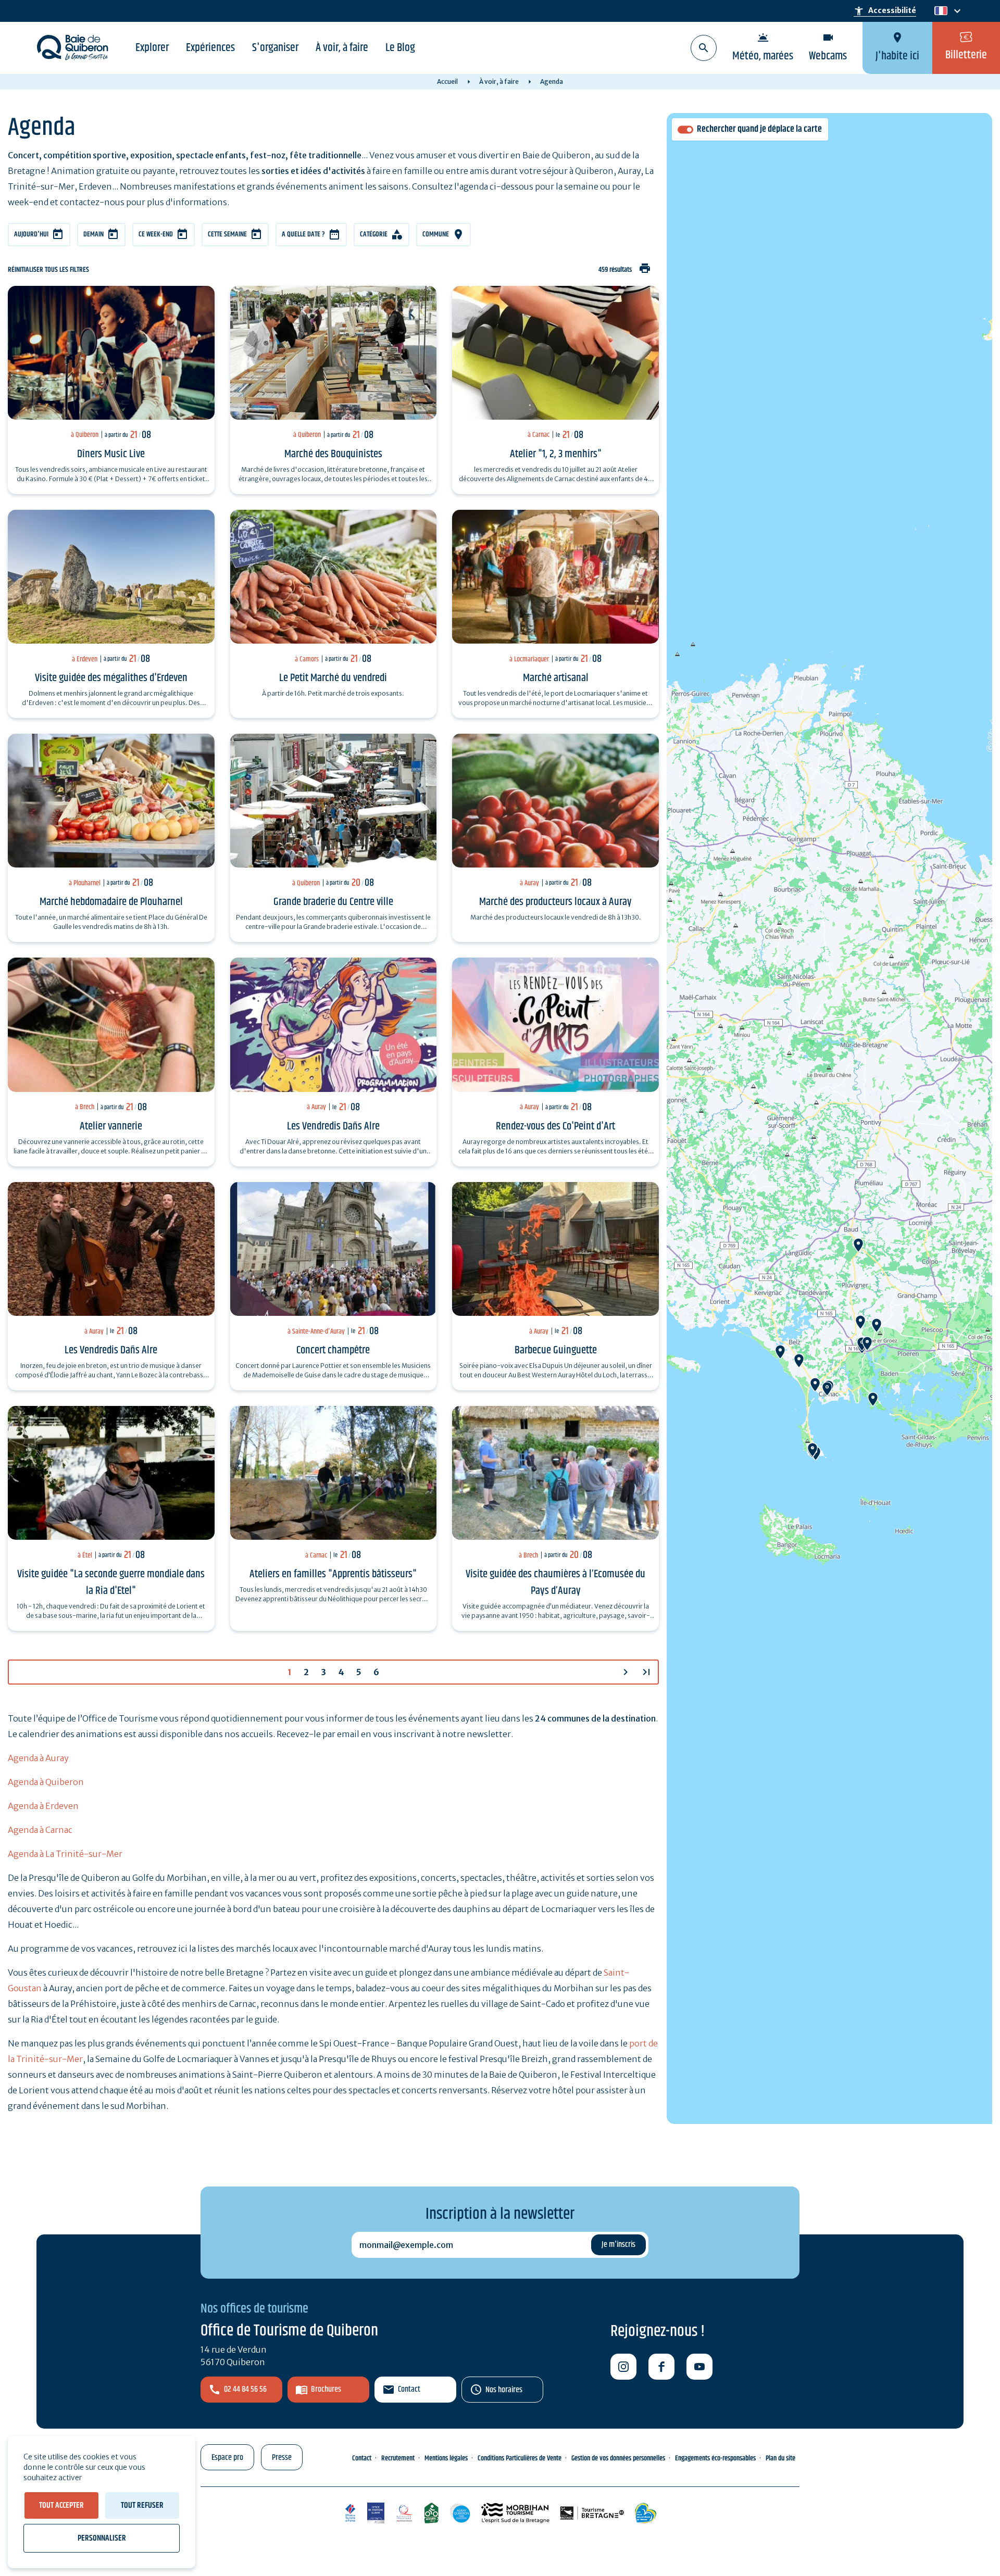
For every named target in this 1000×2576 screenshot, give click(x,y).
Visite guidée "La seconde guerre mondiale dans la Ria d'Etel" (111, 1582)
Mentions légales (446, 2458)
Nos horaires (504, 2390)
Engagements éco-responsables (715, 2458)
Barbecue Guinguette (556, 1350)
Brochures (326, 2389)
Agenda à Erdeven (43, 1806)
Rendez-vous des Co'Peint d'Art (555, 1126)
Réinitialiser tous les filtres (48, 270)
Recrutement (398, 2458)
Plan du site (780, 2458)
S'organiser (275, 48)
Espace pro (227, 2458)
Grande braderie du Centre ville (333, 902)
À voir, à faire (342, 48)
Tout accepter (61, 2505)
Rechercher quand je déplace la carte (759, 129)
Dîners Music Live (111, 454)
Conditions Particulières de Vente (520, 2458)
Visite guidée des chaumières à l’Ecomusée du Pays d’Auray (555, 1582)
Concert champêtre (333, 1350)
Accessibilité (885, 11)
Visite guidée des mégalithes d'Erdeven (111, 678)
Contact (409, 2389)
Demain (93, 234)
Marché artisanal (556, 678)
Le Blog (400, 48)
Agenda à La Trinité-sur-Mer (65, 1854)
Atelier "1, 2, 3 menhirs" (556, 454)
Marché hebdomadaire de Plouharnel (111, 902)
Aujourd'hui (31, 234)
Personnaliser (102, 2538)
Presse (282, 2458)
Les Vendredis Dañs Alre (333, 1126)
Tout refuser (142, 2505)
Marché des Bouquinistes (333, 454)
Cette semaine (227, 234)
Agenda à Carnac (40, 1830)
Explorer (152, 48)
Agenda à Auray (38, 1758)
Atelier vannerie (111, 1126)
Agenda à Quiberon (46, 1782)
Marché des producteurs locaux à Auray (555, 902)
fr (939, 11)
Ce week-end (156, 234)
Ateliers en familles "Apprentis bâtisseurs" (333, 1574)
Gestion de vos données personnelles (618, 2458)
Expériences (210, 48)
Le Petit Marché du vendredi (333, 678)
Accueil (447, 81)
